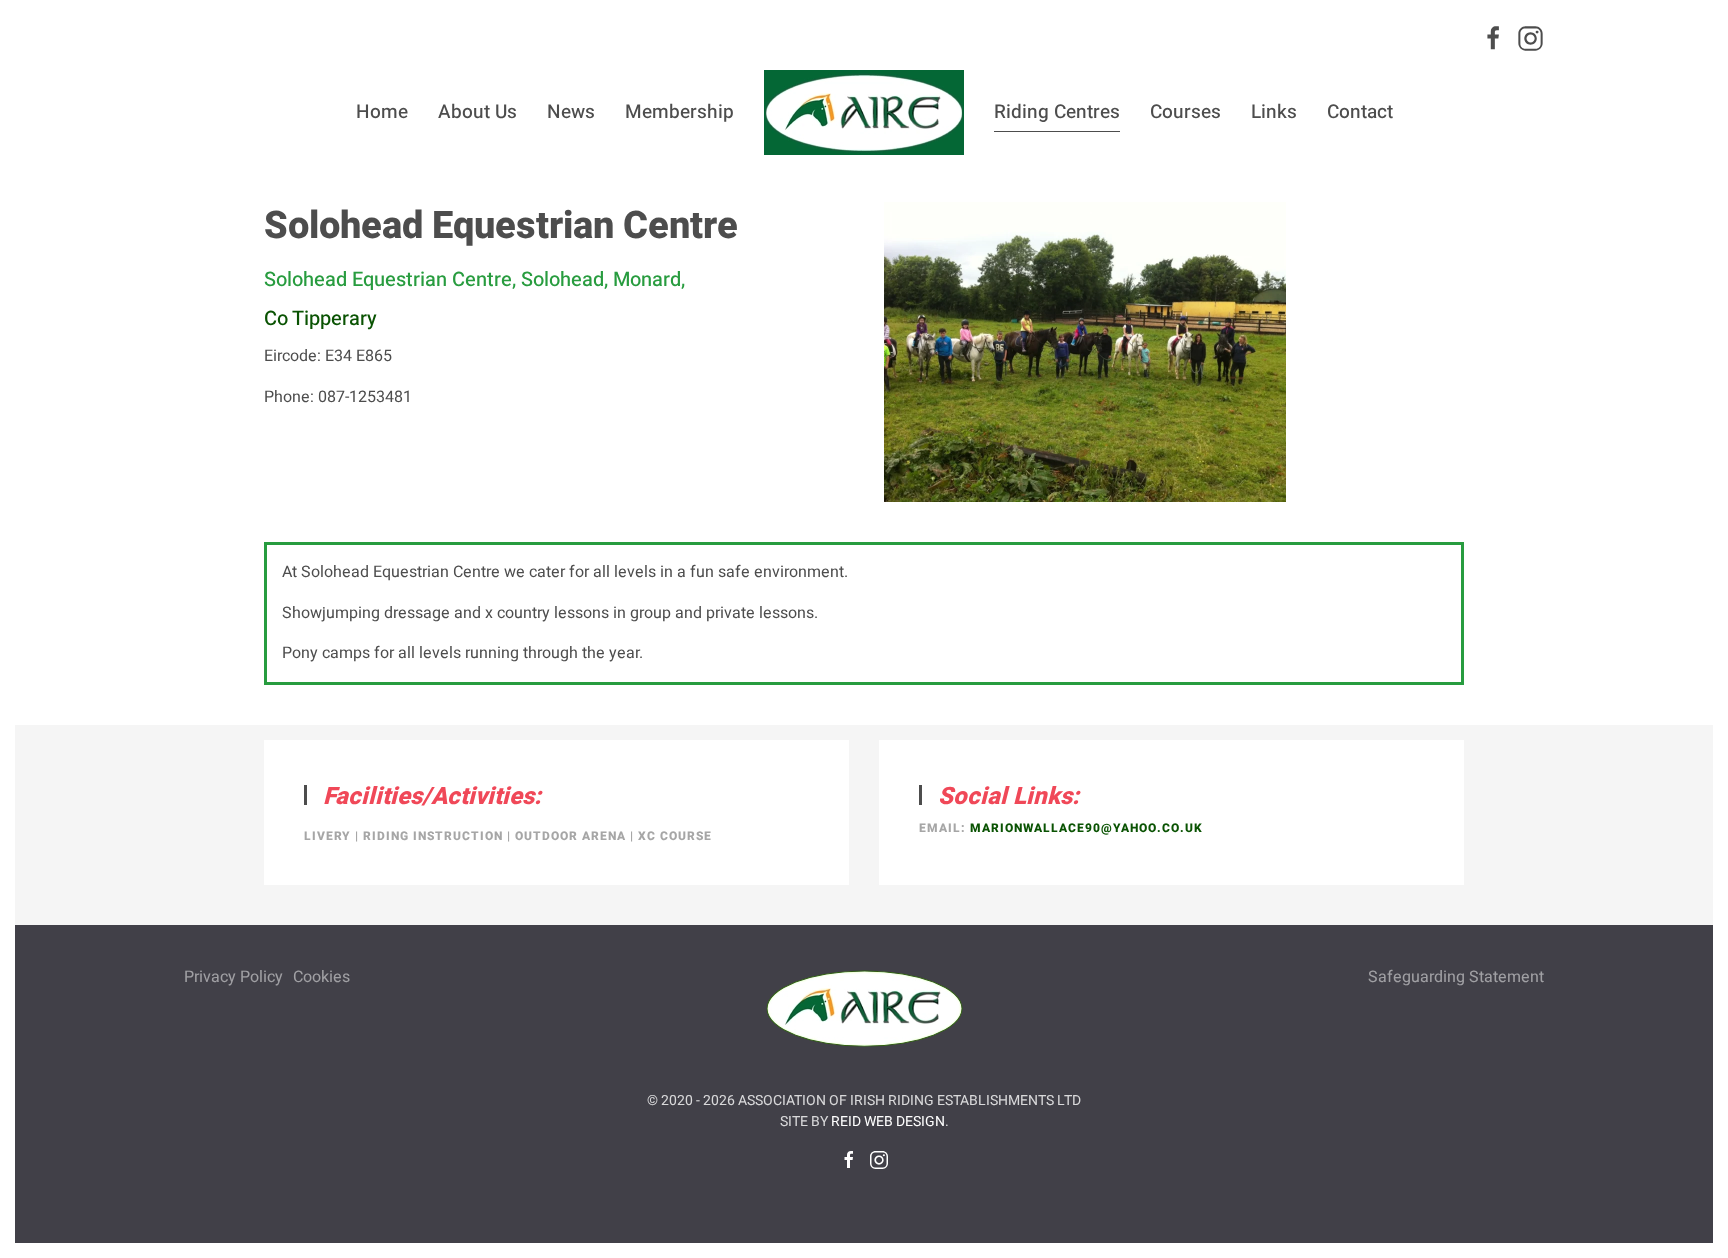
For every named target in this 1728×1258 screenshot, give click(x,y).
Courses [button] (1185, 112)
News (571, 112)
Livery (327, 836)
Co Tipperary (320, 318)
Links (1274, 112)
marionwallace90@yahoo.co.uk (1086, 828)
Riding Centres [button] (1057, 112)
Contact (1360, 112)
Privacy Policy (233, 977)
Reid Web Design (888, 1121)
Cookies (321, 977)
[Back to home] (864, 112)
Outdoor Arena (570, 836)
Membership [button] (679, 112)
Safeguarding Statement (1456, 977)
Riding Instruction (433, 836)
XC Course (675, 836)
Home (382, 112)
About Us (477, 112)
